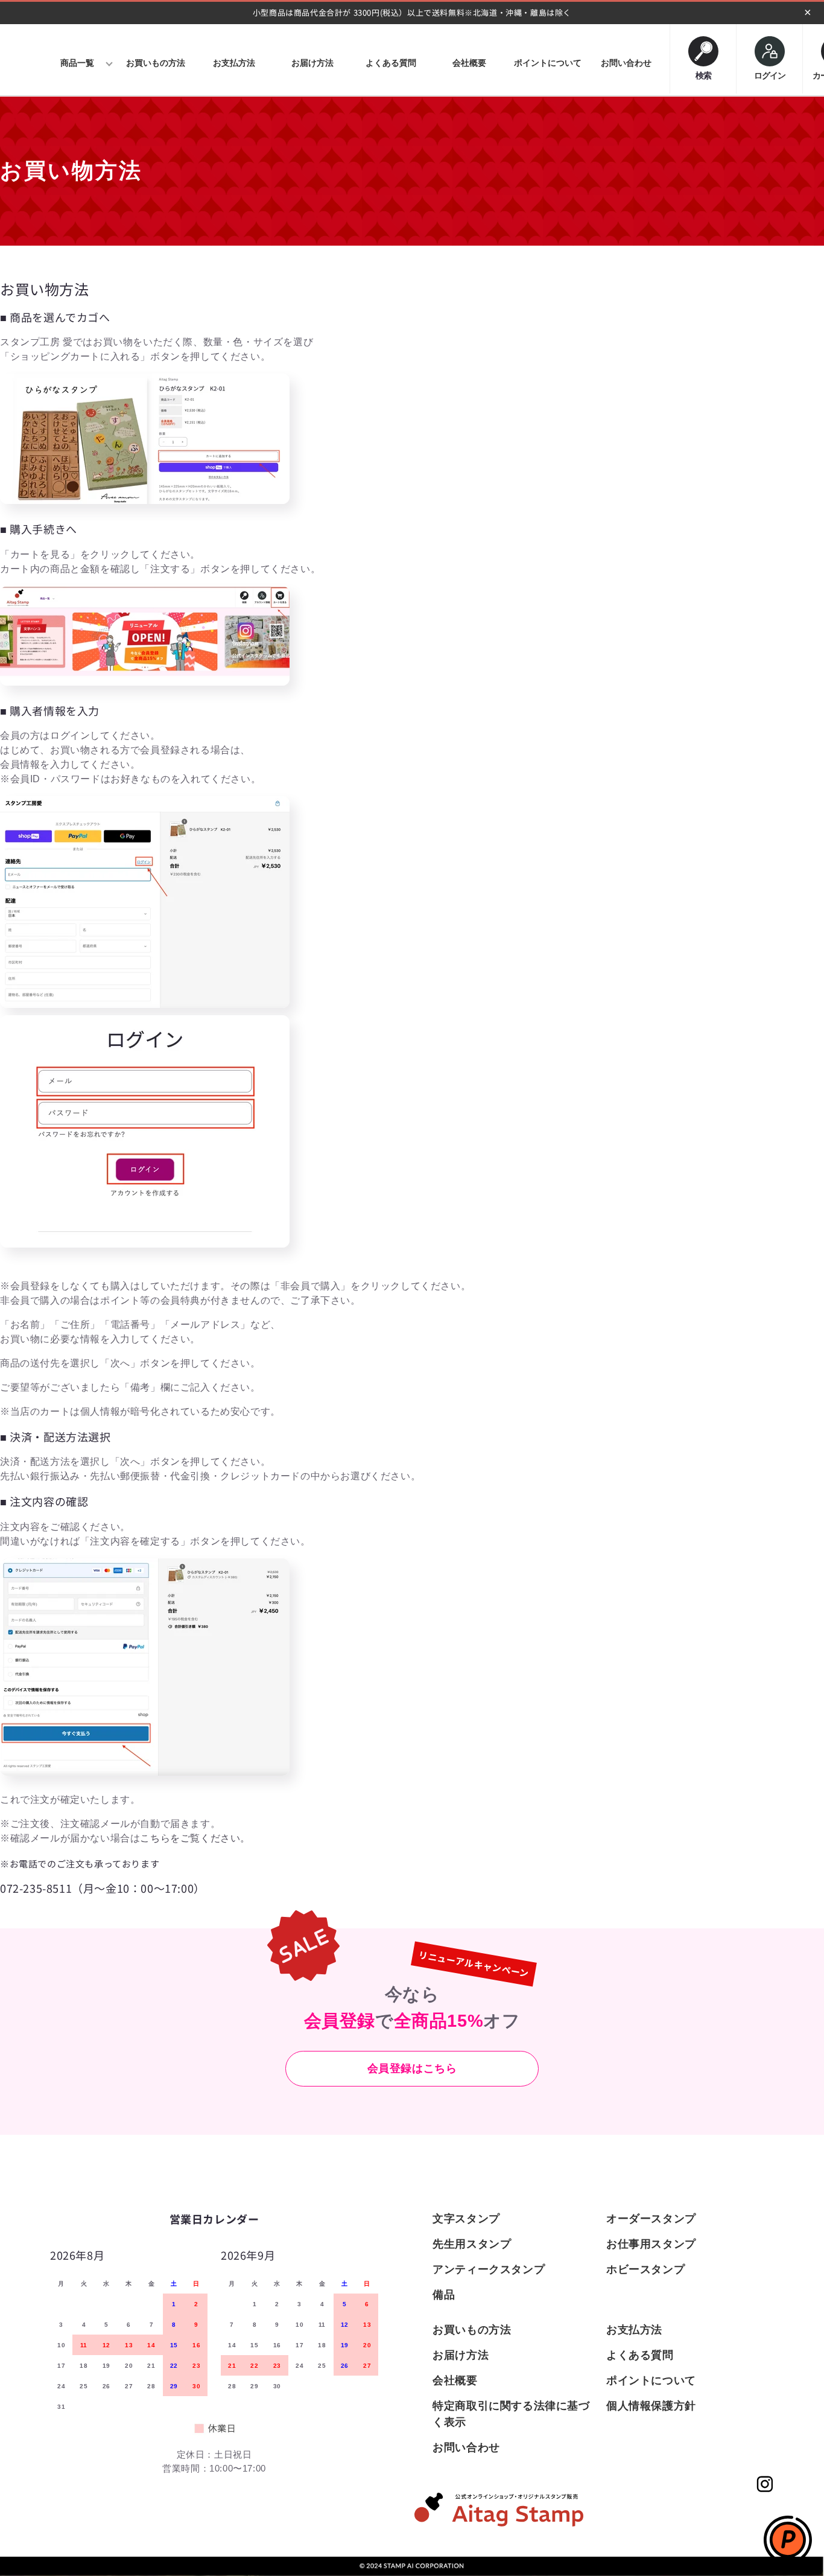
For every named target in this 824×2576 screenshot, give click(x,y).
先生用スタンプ (472, 2244)
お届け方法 (461, 2355)
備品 (444, 2295)
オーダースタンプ (651, 2219)
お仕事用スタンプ (651, 2244)
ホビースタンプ (645, 2269)
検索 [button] (703, 73)
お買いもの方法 (472, 2330)
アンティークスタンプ (489, 2269)
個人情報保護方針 (651, 2406)
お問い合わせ (466, 2447)
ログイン (770, 75)
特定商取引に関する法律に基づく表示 (511, 2414)
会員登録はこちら (412, 2068)
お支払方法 (634, 2330)
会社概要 (455, 2380)
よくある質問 (640, 2355)
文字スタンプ (466, 2219)
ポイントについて (651, 2380)
